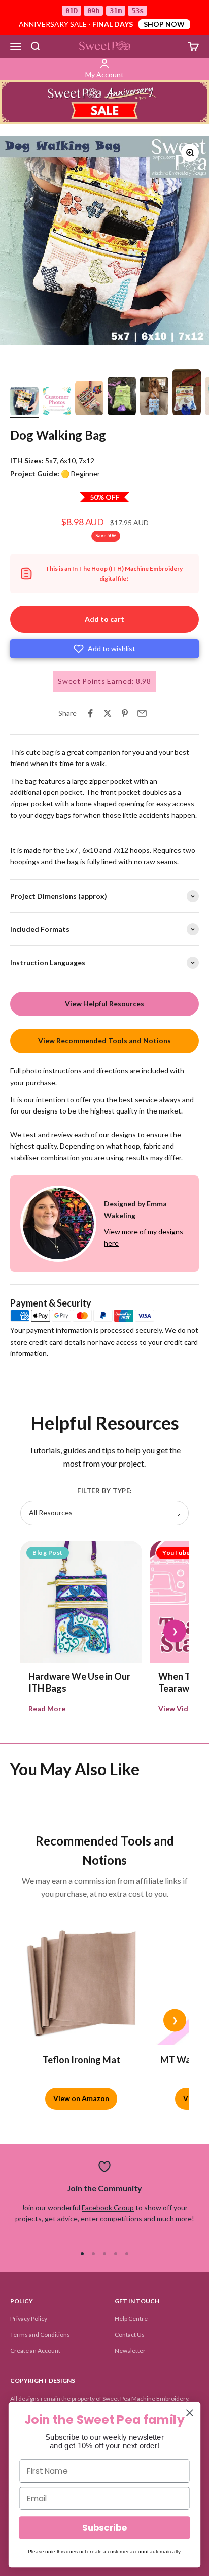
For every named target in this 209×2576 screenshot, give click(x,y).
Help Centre (131, 2319)
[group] (104, 102)
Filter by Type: (104, 1491)
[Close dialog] (189, 2413)
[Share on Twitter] (108, 713)
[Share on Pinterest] (125, 713)
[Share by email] (142, 713)
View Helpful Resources (104, 1004)
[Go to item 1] (24, 402)
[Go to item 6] (187, 394)
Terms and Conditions (40, 2334)
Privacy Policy (29, 2319)
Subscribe (104, 2528)
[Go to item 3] (89, 400)
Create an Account (35, 2351)
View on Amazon (81, 2098)
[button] (104, 649)
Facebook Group (108, 2207)
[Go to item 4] (122, 397)
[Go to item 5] (154, 397)
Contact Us (130, 2334)
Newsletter (130, 2351)
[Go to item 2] (57, 402)
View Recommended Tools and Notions (104, 1041)
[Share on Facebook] (90, 713)
